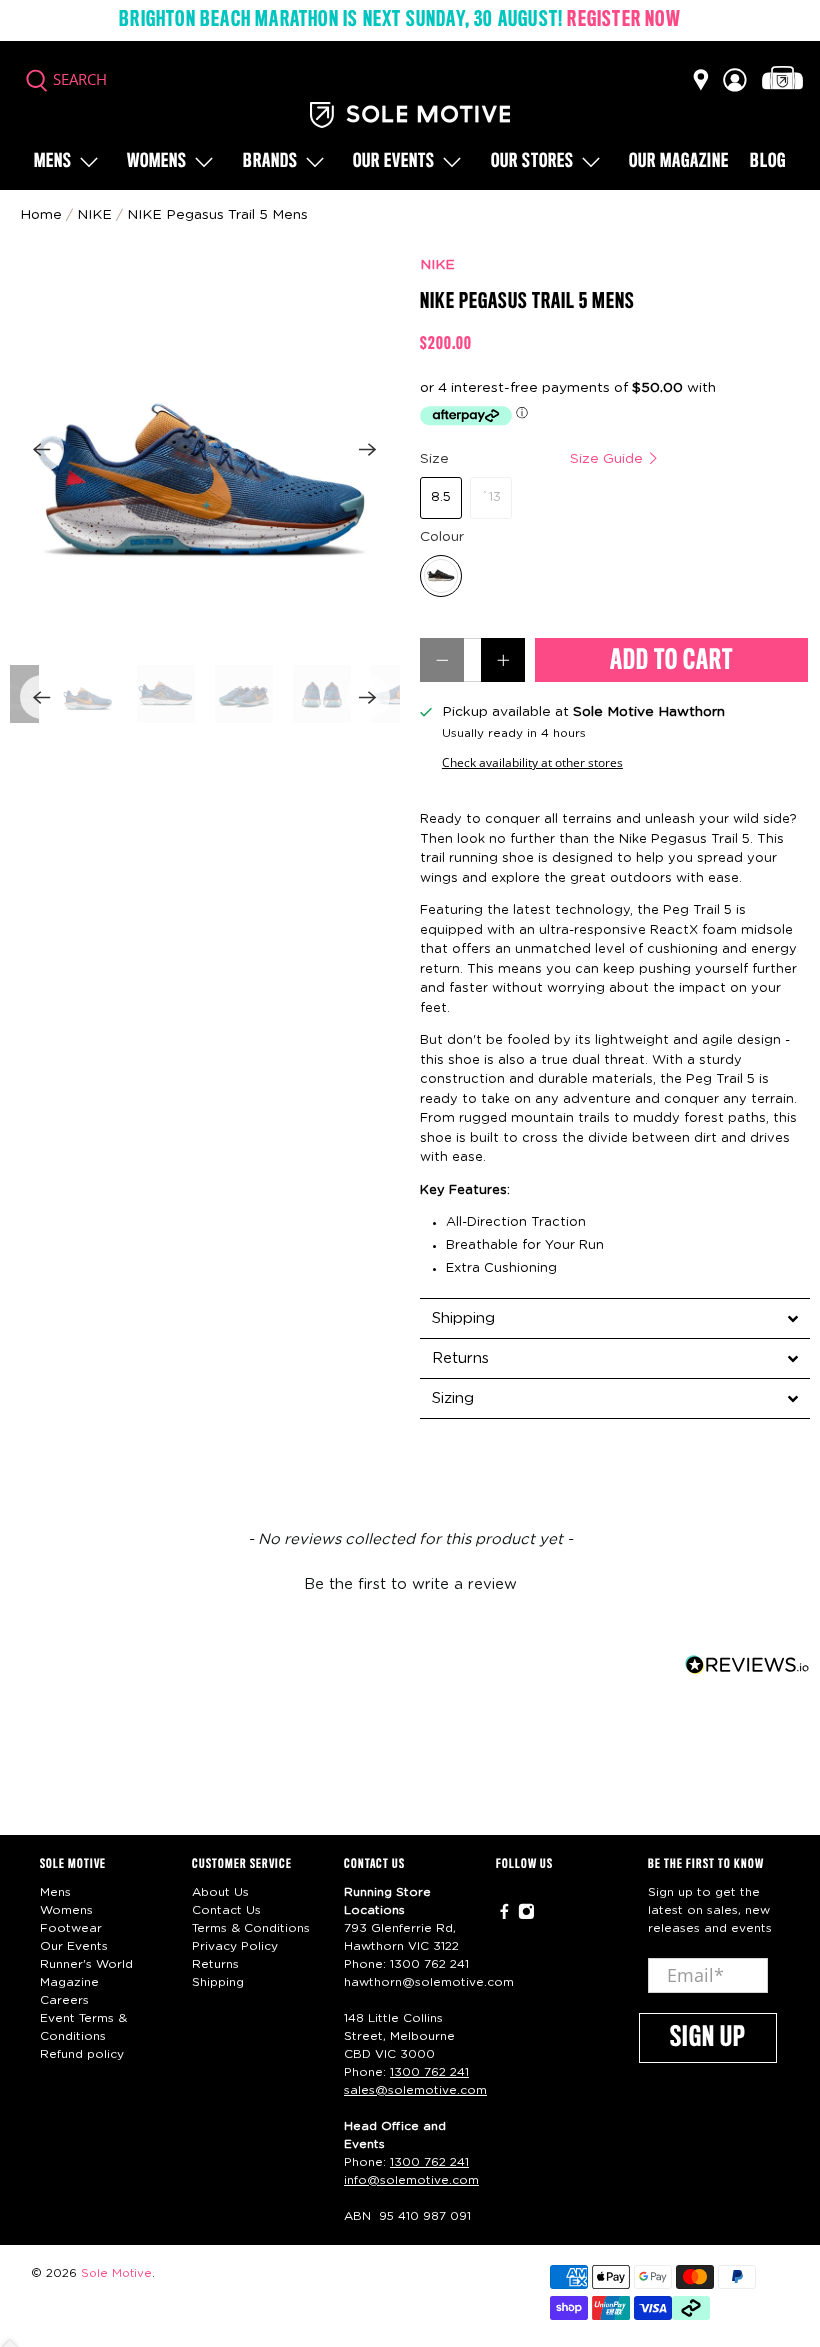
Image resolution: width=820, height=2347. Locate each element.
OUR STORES (532, 162)
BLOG (768, 162)
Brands (270, 162)
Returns (215, 1964)
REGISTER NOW (623, 20)
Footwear (71, 1928)
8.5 (441, 497)
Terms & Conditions (251, 1928)
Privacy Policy (235, 1946)
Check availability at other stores (532, 762)
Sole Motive (116, 2273)
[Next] (368, 450)
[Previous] (42, 450)
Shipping (218, 1982)
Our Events (74, 1946)
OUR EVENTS (394, 162)
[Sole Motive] (410, 115)
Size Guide (608, 459)
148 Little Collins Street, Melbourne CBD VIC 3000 (399, 2036)
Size (533, 459)
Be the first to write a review (410, 1584)
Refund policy (82, 2054)
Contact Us (226, 1910)
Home (41, 215)
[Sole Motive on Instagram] (526, 1915)
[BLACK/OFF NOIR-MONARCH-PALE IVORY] (441, 576)
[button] (410, 1582)
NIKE (437, 265)
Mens (53, 162)
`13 (491, 497)
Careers (64, 2000)
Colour (442, 537)
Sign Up (708, 2038)
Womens (157, 162)
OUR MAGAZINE (679, 162)
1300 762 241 (429, 1964)
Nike (94, 215)
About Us (220, 1892)
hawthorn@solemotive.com (429, 1982)
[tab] (615, 1318)
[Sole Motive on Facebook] (504, 1915)
